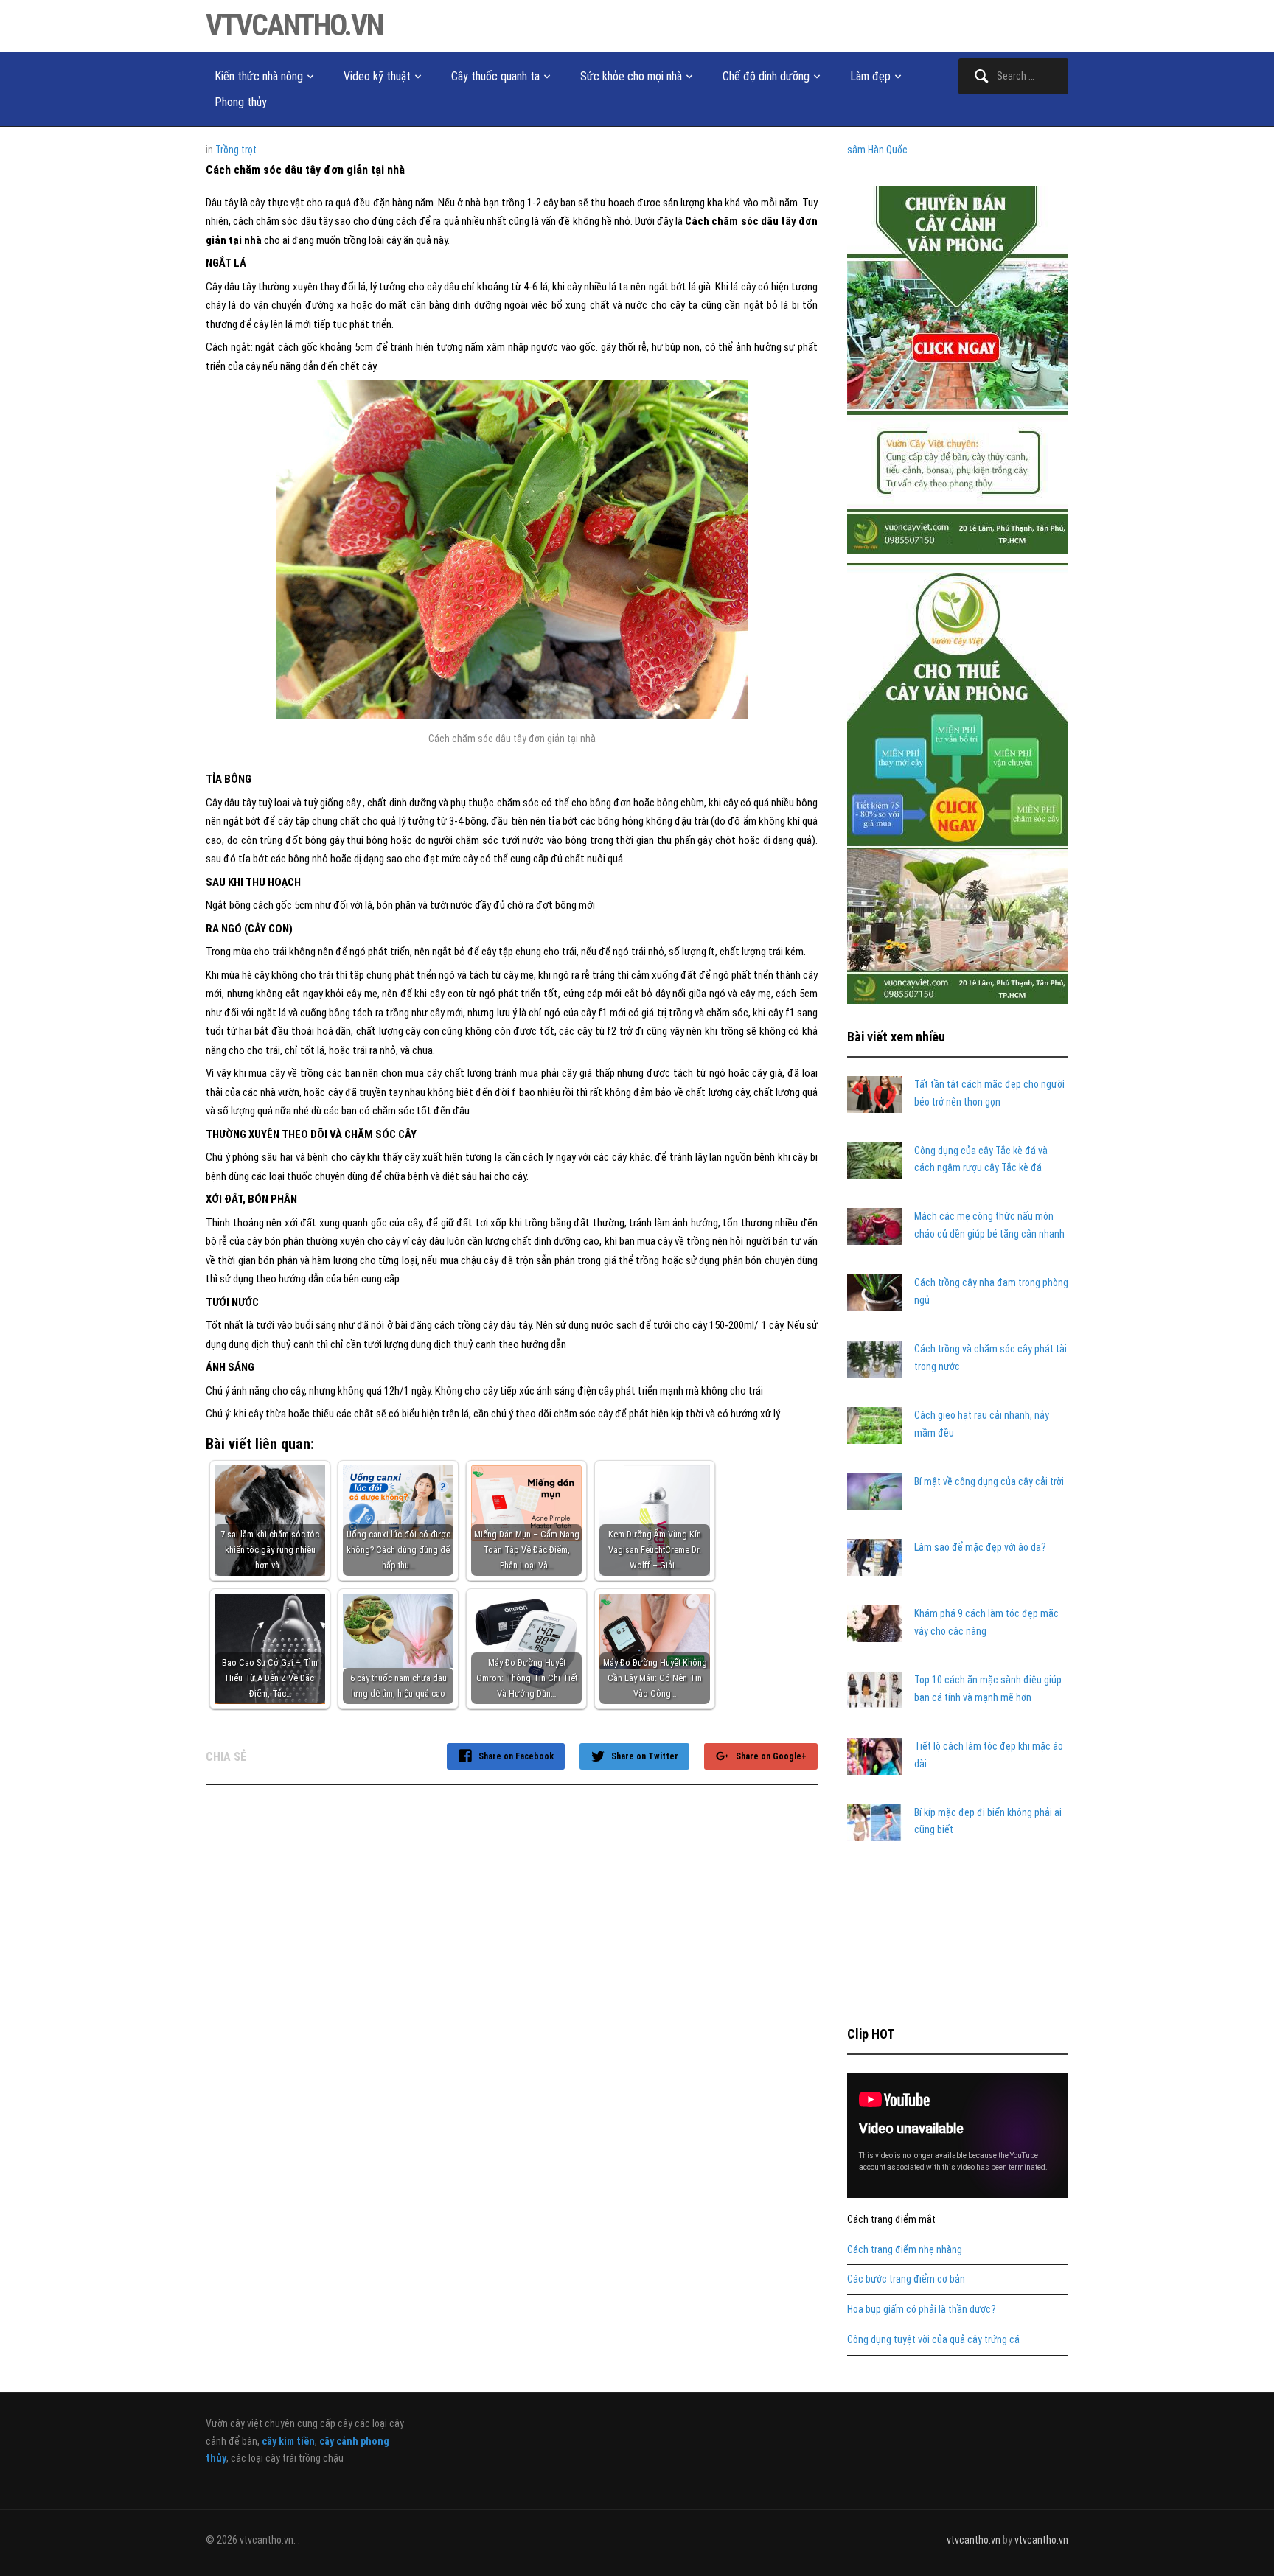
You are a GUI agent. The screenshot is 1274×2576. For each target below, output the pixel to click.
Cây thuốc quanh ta (495, 76)
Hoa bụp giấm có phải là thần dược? (922, 2309)
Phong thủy (241, 102)
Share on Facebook (516, 1756)
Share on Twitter (645, 1756)
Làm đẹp (870, 76)
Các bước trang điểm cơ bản (906, 2279)
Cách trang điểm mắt (891, 2219)
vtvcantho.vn (294, 25)
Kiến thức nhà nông (259, 76)
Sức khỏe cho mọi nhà (631, 76)
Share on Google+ (771, 1756)
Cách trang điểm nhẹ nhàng (905, 2249)
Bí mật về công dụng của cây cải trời (989, 1481)
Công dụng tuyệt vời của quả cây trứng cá (933, 2339)
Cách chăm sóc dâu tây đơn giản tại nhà (305, 170)
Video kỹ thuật (377, 76)
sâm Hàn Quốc (877, 150)
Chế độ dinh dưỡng (766, 76)
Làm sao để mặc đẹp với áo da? (980, 1547)
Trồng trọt (236, 150)
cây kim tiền (288, 2441)
